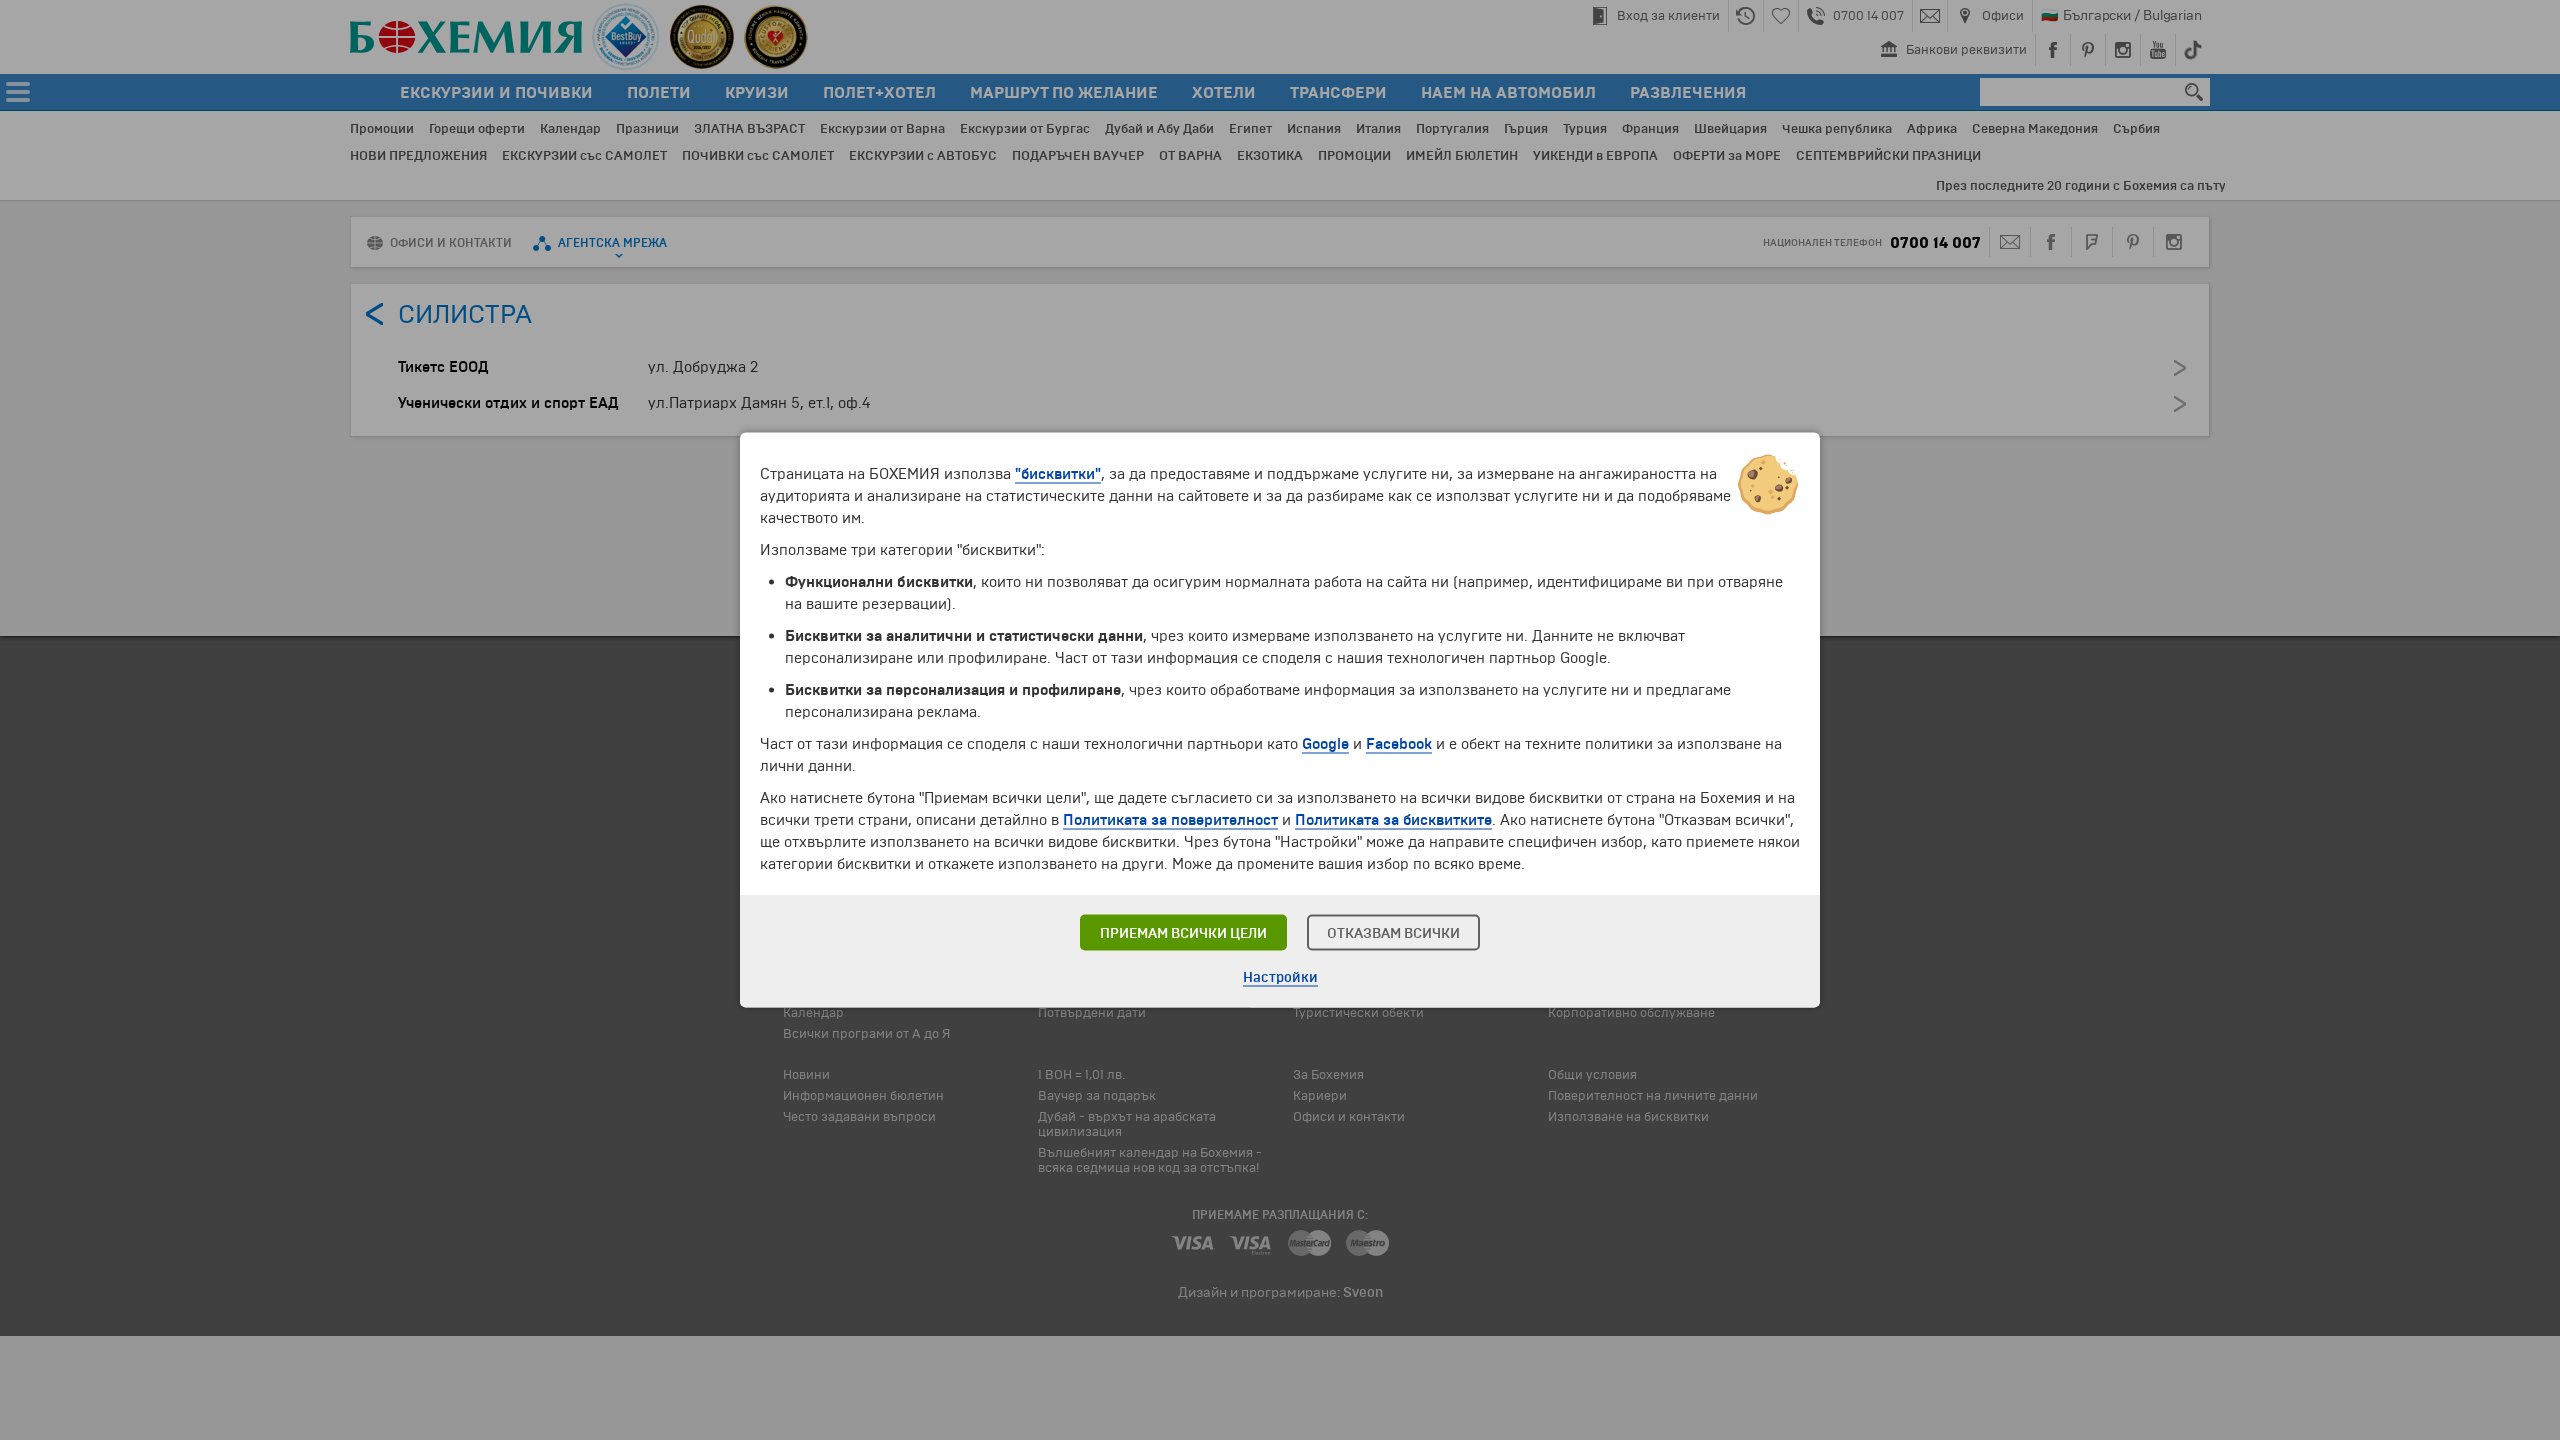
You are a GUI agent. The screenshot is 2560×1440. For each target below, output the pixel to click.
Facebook (1399, 744)
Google (1325, 744)
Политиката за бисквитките (1393, 820)
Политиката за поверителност (1170, 820)
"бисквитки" (1058, 474)
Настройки (1280, 977)
